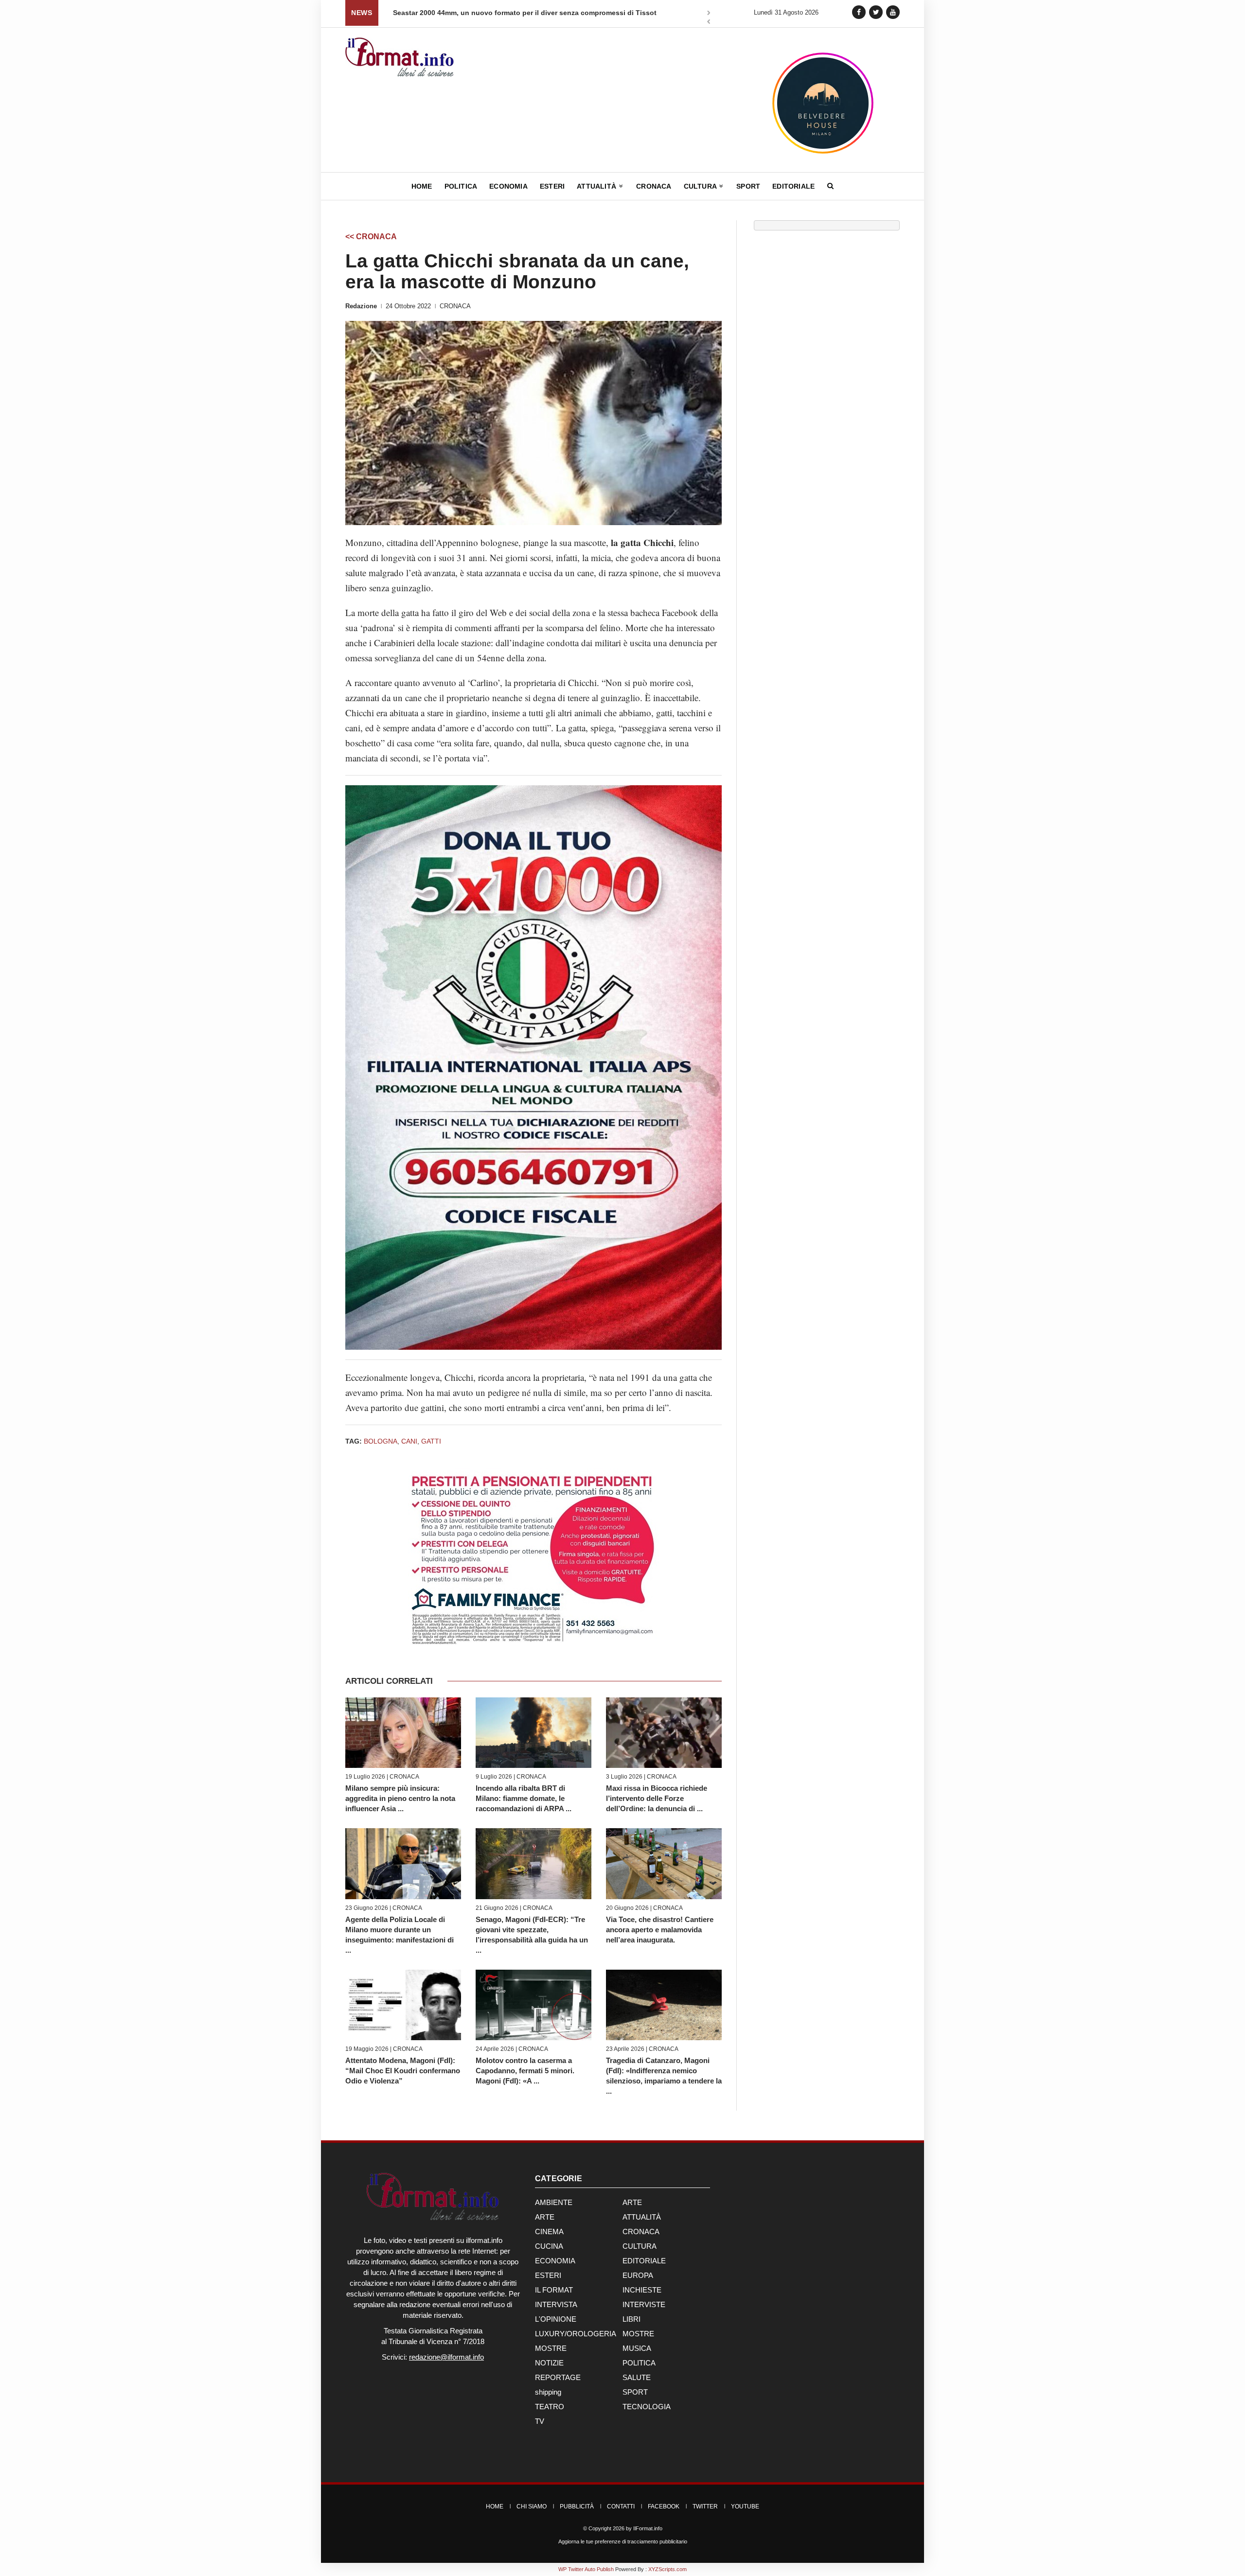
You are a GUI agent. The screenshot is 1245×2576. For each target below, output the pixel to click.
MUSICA (637, 2348)
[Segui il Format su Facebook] (859, 12)
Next (709, 14)
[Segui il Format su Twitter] (876, 12)
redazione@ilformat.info (446, 2357)
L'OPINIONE (556, 2319)
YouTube (745, 2506)
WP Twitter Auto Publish (586, 2569)
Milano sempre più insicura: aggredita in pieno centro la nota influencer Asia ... (400, 1798)
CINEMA (549, 2232)
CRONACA (455, 306)
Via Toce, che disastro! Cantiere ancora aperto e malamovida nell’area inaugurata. (660, 1930)
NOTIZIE (549, 2363)
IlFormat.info (648, 2528)
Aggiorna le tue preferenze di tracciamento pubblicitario (623, 2541)
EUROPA (638, 2275)
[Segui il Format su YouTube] (893, 12)
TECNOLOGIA (647, 2407)
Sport (748, 186)
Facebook (664, 2506)
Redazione (361, 306)
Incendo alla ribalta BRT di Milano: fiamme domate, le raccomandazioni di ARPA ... (524, 1798)
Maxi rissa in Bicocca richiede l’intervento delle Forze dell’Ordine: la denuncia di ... (657, 1798)
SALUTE (637, 2377)
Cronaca (654, 186)
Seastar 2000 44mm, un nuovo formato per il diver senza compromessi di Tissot (525, 13)
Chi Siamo (532, 2506)
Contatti (621, 2506)
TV (540, 2421)
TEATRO (550, 2407)
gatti (431, 1441)
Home (422, 186)
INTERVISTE (644, 2304)
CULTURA (640, 2246)
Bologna (381, 1441)
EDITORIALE (644, 2261)
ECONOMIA (555, 2261)
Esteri (552, 186)
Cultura (701, 186)
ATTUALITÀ (642, 2217)
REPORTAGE (558, 2377)
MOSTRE (638, 2334)
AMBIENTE (554, 2202)
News (362, 13)
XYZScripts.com (667, 2569)
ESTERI (548, 2275)
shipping (548, 2392)
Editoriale (793, 186)
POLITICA (639, 2363)
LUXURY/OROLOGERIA (576, 2334)
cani (409, 1441)
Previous (709, 23)
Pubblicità (577, 2506)
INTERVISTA (556, 2304)
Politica (461, 186)
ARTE (632, 2202)
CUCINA (549, 2246)
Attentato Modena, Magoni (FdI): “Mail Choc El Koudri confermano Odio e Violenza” (403, 2071)
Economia (508, 186)
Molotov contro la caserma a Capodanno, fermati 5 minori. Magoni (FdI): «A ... (525, 2071)
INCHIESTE (642, 2290)
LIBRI (631, 2319)
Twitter (705, 2506)
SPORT (635, 2392)
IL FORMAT (554, 2290)
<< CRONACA (371, 237)
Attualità (597, 186)
